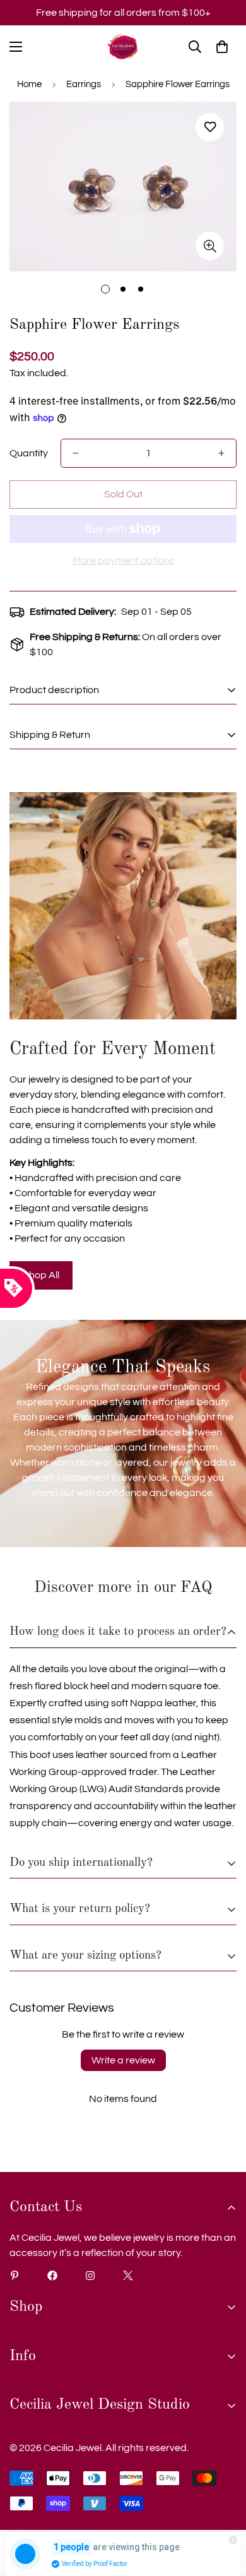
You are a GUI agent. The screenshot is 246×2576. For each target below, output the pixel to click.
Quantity (29, 453)
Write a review (123, 2060)
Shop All (41, 1275)
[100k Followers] (90, 2276)
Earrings (84, 84)
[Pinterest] (15, 2276)
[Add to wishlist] (210, 127)
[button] (222, 47)
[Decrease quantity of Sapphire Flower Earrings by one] (76, 453)
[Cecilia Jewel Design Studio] (123, 47)
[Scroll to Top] (223, 2509)
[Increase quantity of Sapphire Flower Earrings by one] (221, 453)
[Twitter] (128, 2276)
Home (29, 84)
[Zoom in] (210, 246)
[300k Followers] (52, 2276)
